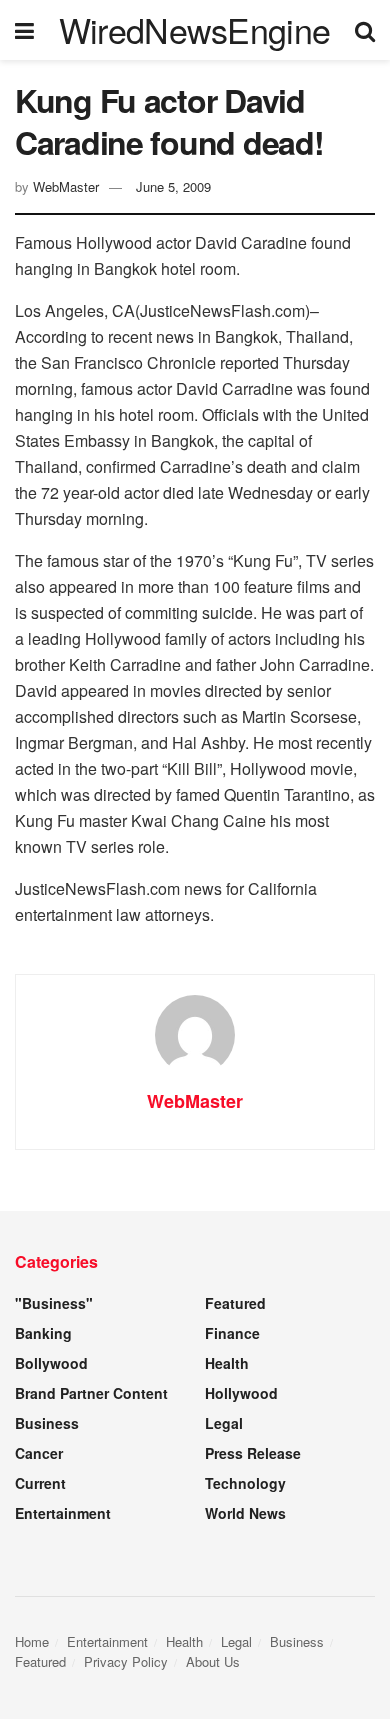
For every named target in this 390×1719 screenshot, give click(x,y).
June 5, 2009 (173, 186)
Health (227, 1363)
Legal (224, 1423)
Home (32, 1641)
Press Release (253, 1453)
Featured (235, 1303)
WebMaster (66, 186)
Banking (43, 1333)
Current (40, 1483)
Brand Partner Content (91, 1393)
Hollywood (241, 1393)
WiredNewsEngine (195, 30)
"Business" (54, 1303)
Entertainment (63, 1513)
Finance (232, 1333)
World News (245, 1513)
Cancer (39, 1453)
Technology (245, 1483)
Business (47, 1423)
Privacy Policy (126, 1661)
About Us (213, 1661)
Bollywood (51, 1363)
